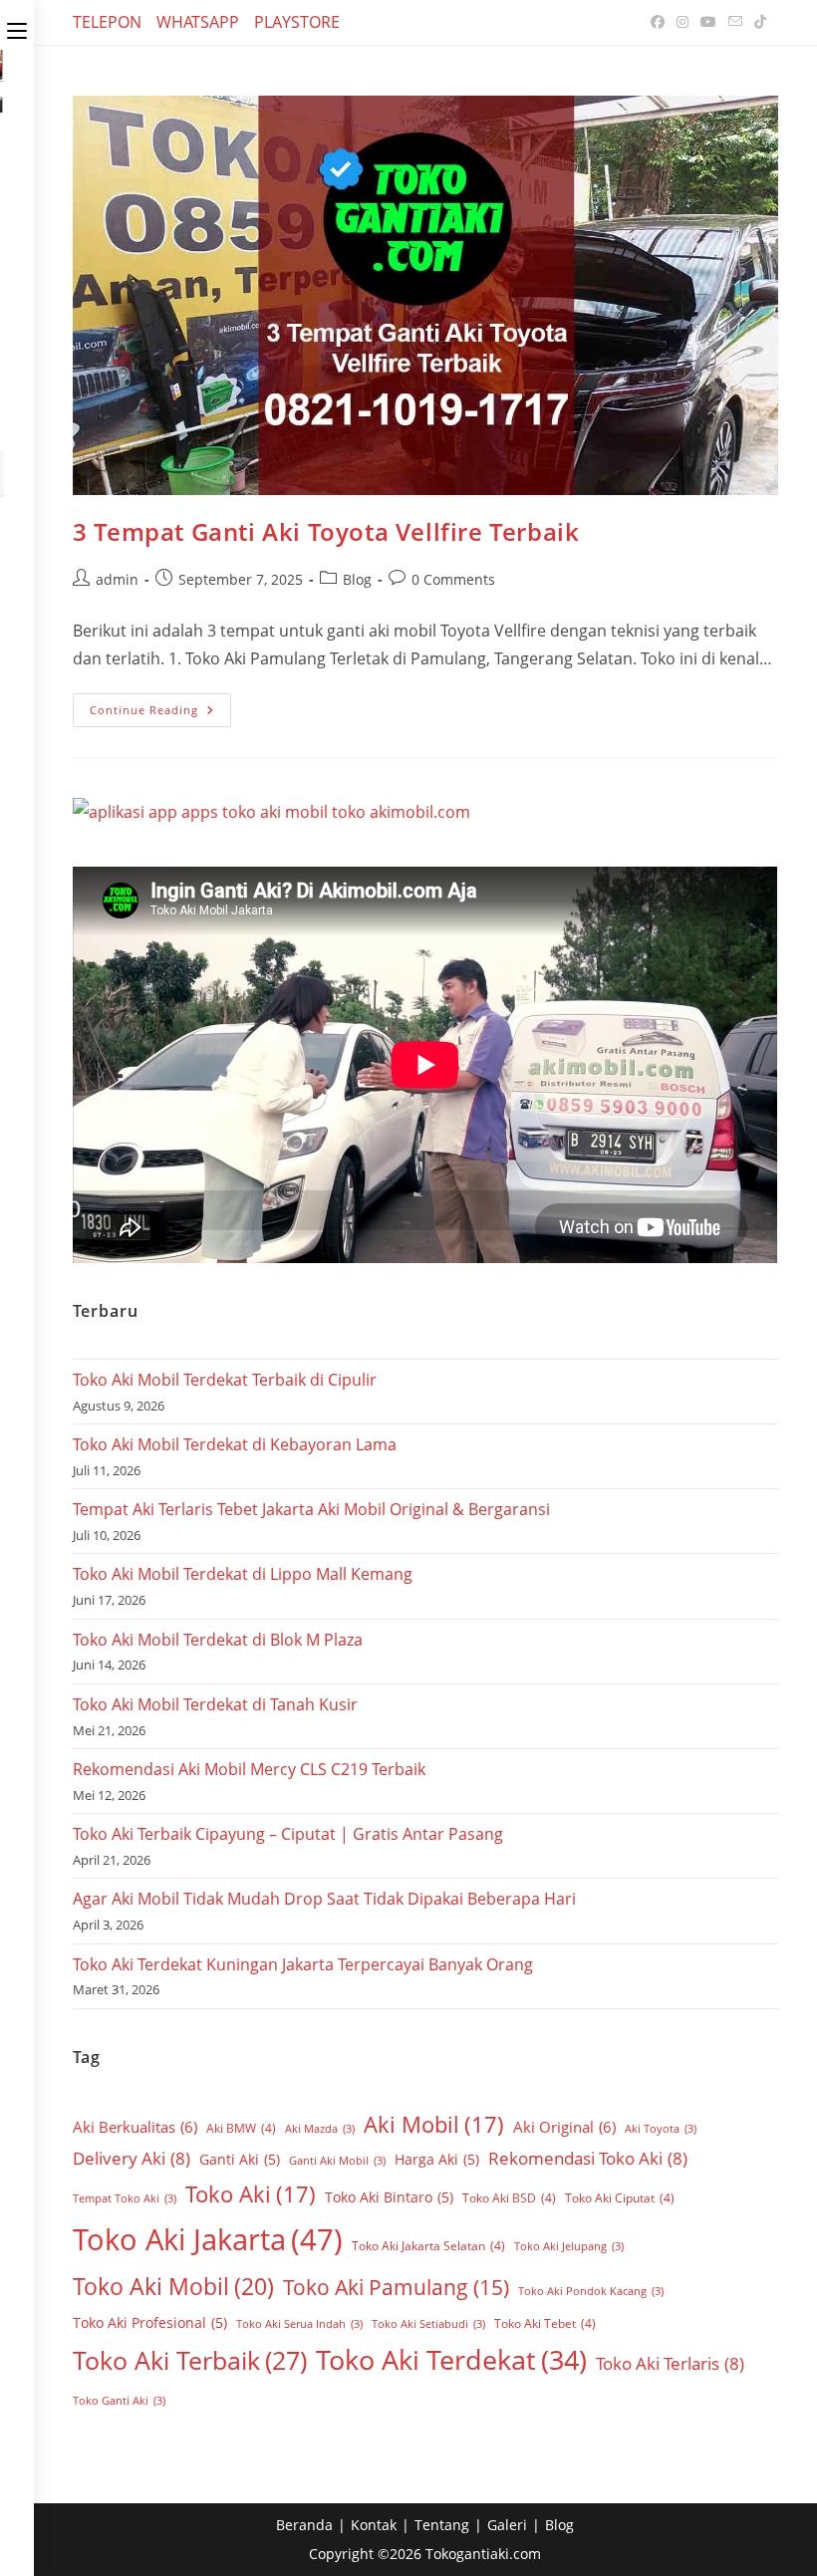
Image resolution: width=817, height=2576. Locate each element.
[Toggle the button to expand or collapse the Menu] (17, 27)
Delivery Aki (132, 2158)
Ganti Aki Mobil (337, 2161)
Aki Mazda (320, 2129)
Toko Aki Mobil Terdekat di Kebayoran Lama (235, 1444)
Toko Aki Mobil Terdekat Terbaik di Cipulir (225, 1380)
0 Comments (453, 579)
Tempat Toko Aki (125, 2198)
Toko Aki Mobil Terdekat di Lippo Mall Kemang (243, 1574)
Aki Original (564, 2127)
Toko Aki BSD (509, 2198)
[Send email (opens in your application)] (735, 22)
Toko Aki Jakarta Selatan (428, 2246)
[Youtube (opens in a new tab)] (708, 22)
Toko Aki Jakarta (208, 2239)
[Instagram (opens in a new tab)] (682, 22)
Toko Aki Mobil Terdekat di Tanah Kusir (215, 1704)
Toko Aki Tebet (545, 2323)
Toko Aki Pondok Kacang (591, 2291)
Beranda (304, 2525)
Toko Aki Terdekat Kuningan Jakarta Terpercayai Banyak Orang (303, 1964)
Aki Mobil (434, 2124)
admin (117, 579)
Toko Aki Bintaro (389, 2197)
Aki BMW (241, 2128)
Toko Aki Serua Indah (299, 2324)
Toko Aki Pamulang (396, 2287)
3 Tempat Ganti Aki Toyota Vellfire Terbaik (326, 531)
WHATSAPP (198, 22)
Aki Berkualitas (135, 2127)
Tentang (442, 2525)
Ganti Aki (240, 2159)
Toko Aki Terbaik (190, 2360)
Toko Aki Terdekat (451, 2359)
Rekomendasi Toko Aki (588, 2158)
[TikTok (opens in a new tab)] (757, 22)
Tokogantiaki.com (483, 2554)
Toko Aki (251, 2193)
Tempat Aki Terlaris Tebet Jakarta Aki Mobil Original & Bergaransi (311, 1509)
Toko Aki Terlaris (670, 2363)
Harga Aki (437, 2159)
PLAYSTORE (297, 22)
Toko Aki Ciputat (620, 2198)
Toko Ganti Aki (119, 2401)
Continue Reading (160, 705)
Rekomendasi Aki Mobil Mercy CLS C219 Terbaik (249, 1769)
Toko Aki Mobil (173, 2286)
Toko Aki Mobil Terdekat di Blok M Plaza (218, 1640)
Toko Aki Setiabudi (428, 2324)
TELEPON (107, 22)
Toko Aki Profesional (150, 2322)
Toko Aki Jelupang (569, 2246)
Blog (357, 579)
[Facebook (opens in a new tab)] (658, 22)
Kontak (374, 2525)
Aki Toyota (661, 2129)
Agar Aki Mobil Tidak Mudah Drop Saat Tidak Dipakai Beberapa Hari (324, 1899)
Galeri (507, 2525)
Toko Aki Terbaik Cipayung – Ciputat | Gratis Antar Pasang (288, 1834)
